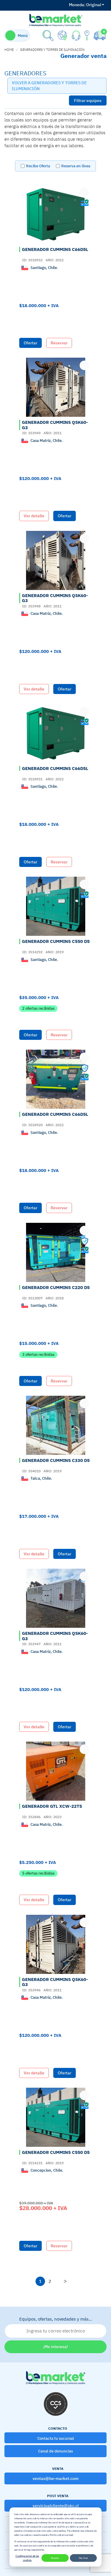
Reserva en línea (76, 166)
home (9, 50)
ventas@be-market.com (55, 2478)
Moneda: (77, 5)
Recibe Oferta (38, 166)
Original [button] (85, 5)
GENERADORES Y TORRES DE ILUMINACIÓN (52, 50)
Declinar (83, 2558)
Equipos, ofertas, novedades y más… (56, 2319)
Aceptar (55, 2558)
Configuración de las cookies (27, 2558)
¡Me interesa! (55, 2347)
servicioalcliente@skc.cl (56, 2506)
